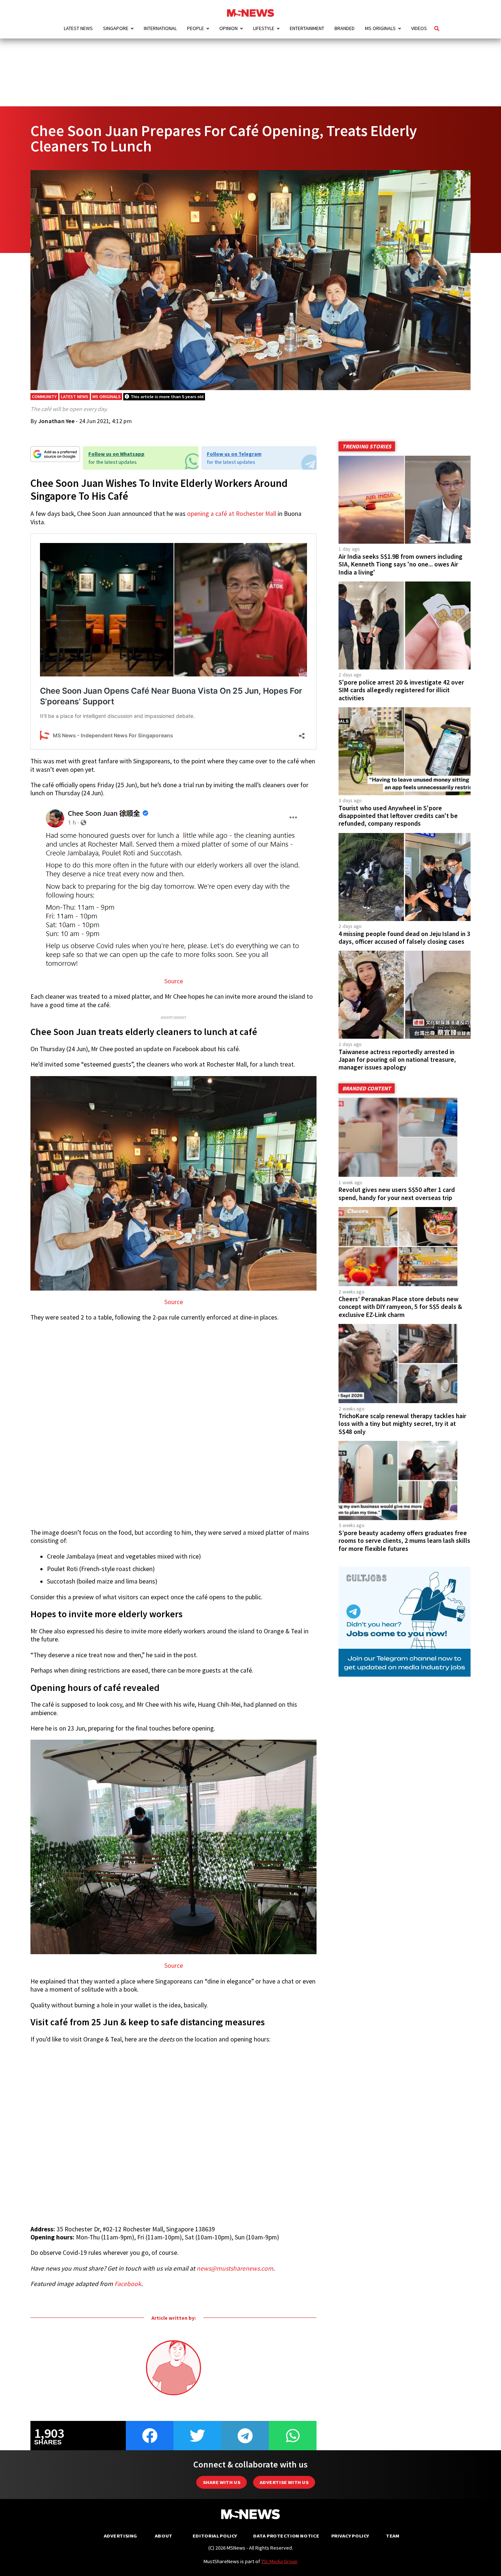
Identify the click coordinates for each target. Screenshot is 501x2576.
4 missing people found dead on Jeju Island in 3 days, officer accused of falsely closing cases (404, 938)
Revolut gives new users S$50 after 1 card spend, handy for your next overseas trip (397, 1194)
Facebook (128, 2284)
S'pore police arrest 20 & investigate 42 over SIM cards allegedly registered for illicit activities (401, 690)
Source (174, 981)
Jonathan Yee (56, 421)
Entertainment (307, 28)
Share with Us (222, 2482)
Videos (419, 28)
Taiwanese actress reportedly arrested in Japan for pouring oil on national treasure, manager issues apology (397, 1060)
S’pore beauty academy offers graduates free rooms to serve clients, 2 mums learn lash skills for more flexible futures (404, 1541)
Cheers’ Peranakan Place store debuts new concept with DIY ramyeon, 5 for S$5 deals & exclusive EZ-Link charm (400, 1307)
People (195, 28)
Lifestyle (264, 28)
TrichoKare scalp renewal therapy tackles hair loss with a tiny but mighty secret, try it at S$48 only (402, 1424)
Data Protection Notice (286, 2536)
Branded (345, 28)
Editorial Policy (215, 2536)
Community (44, 397)
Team (393, 2536)
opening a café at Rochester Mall (232, 514)
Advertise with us (284, 2482)
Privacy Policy (350, 2536)
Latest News (78, 28)
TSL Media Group (279, 2561)
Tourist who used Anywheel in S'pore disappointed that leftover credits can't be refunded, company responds (398, 816)
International (160, 28)
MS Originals (380, 28)
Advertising (120, 2536)
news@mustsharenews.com (235, 2268)
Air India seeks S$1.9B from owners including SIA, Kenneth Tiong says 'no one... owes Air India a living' (401, 564)
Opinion (228, 28)
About (164, 2536)
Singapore (116, 28)
